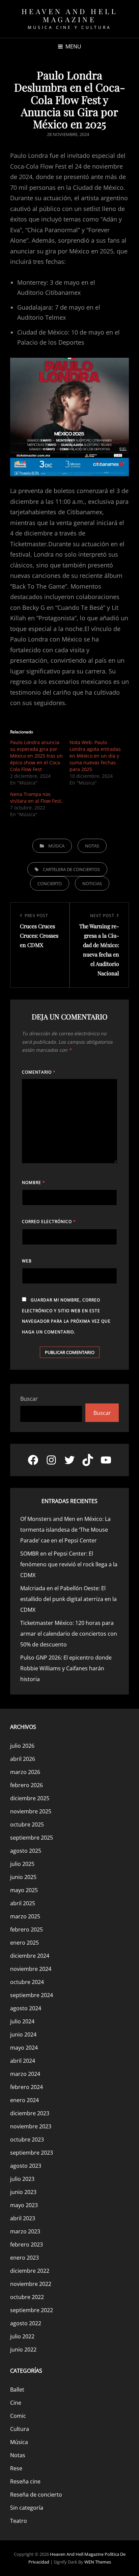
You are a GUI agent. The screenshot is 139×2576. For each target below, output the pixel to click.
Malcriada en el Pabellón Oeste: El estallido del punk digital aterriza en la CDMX (68, 1599)
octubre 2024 (27, 1982)
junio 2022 (23, 2349)
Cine (16, 2403)
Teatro (19, 2521)
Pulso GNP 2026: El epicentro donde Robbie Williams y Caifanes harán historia (66, 1668)
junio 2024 (23, 2034)
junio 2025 (23, 1877)
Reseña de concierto (36, 2495)
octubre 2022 (27, 2297)
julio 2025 (22, 1864)
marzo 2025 (25, 1916)
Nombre (34, 1182)
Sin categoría (27, 2508)
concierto (50, 883)
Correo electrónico (49, 1222)
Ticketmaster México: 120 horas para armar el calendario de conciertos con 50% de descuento (69, 1634)
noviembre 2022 (31, 2284)
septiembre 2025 (32, 1838)
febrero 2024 (26, 2087)
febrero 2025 (26, 1929)
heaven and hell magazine (70, 15)
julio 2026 (22, 1746)
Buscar (29, 1399)
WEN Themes (98, 2562)
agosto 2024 (26, 2008)
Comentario (39, 1072)
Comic (18, 2416)
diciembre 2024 (30, 1956)
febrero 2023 (26, 2244)
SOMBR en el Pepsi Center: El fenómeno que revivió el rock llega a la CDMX (69, 1564)
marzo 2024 (25, 2074)
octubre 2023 (27, 2139)
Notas (92, 846)
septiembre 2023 (32, 2153)
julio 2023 (22, 2179)
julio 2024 (22, 2021)
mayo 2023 (24, 2205)
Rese (16, 2468)
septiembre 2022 (32, 2310)
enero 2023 (24, 2258)
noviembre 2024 (31, 1969)
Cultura (20, 2429)
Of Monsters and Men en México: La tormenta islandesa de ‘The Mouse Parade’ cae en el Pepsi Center (65, 1530)
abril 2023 (23, 2218)
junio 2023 (23, 2192)
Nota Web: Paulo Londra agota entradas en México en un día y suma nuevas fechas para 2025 (95, 756)
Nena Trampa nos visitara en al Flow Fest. (36, 797)
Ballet (17, 2390)
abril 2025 (23, 1903)
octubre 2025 (27, 1824)
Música (56, 846)
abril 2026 (23, 1759)
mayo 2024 (24, 2048)
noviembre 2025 (31, 1811)
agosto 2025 (26, 1851)
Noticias (92, 883)
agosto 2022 (26, 2323)
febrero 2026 (26, 1785)
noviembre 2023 (31, 2126)
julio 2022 (22, 2336)
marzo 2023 (25, 2231)
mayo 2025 (24, 1890)
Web (27, 1261)
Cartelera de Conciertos (71, 869)
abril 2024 (23, 2061)
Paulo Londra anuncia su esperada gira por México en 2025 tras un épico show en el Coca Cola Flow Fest (36, 756)
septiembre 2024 (32, 1995)
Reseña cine (25, 2481)
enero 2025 (24, 1943)
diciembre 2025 (30, 1798)
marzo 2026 (25, 1772)
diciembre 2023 (30, 2113)
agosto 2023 (26, 2166)
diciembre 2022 (30, 2271)
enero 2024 (24, 2100)
